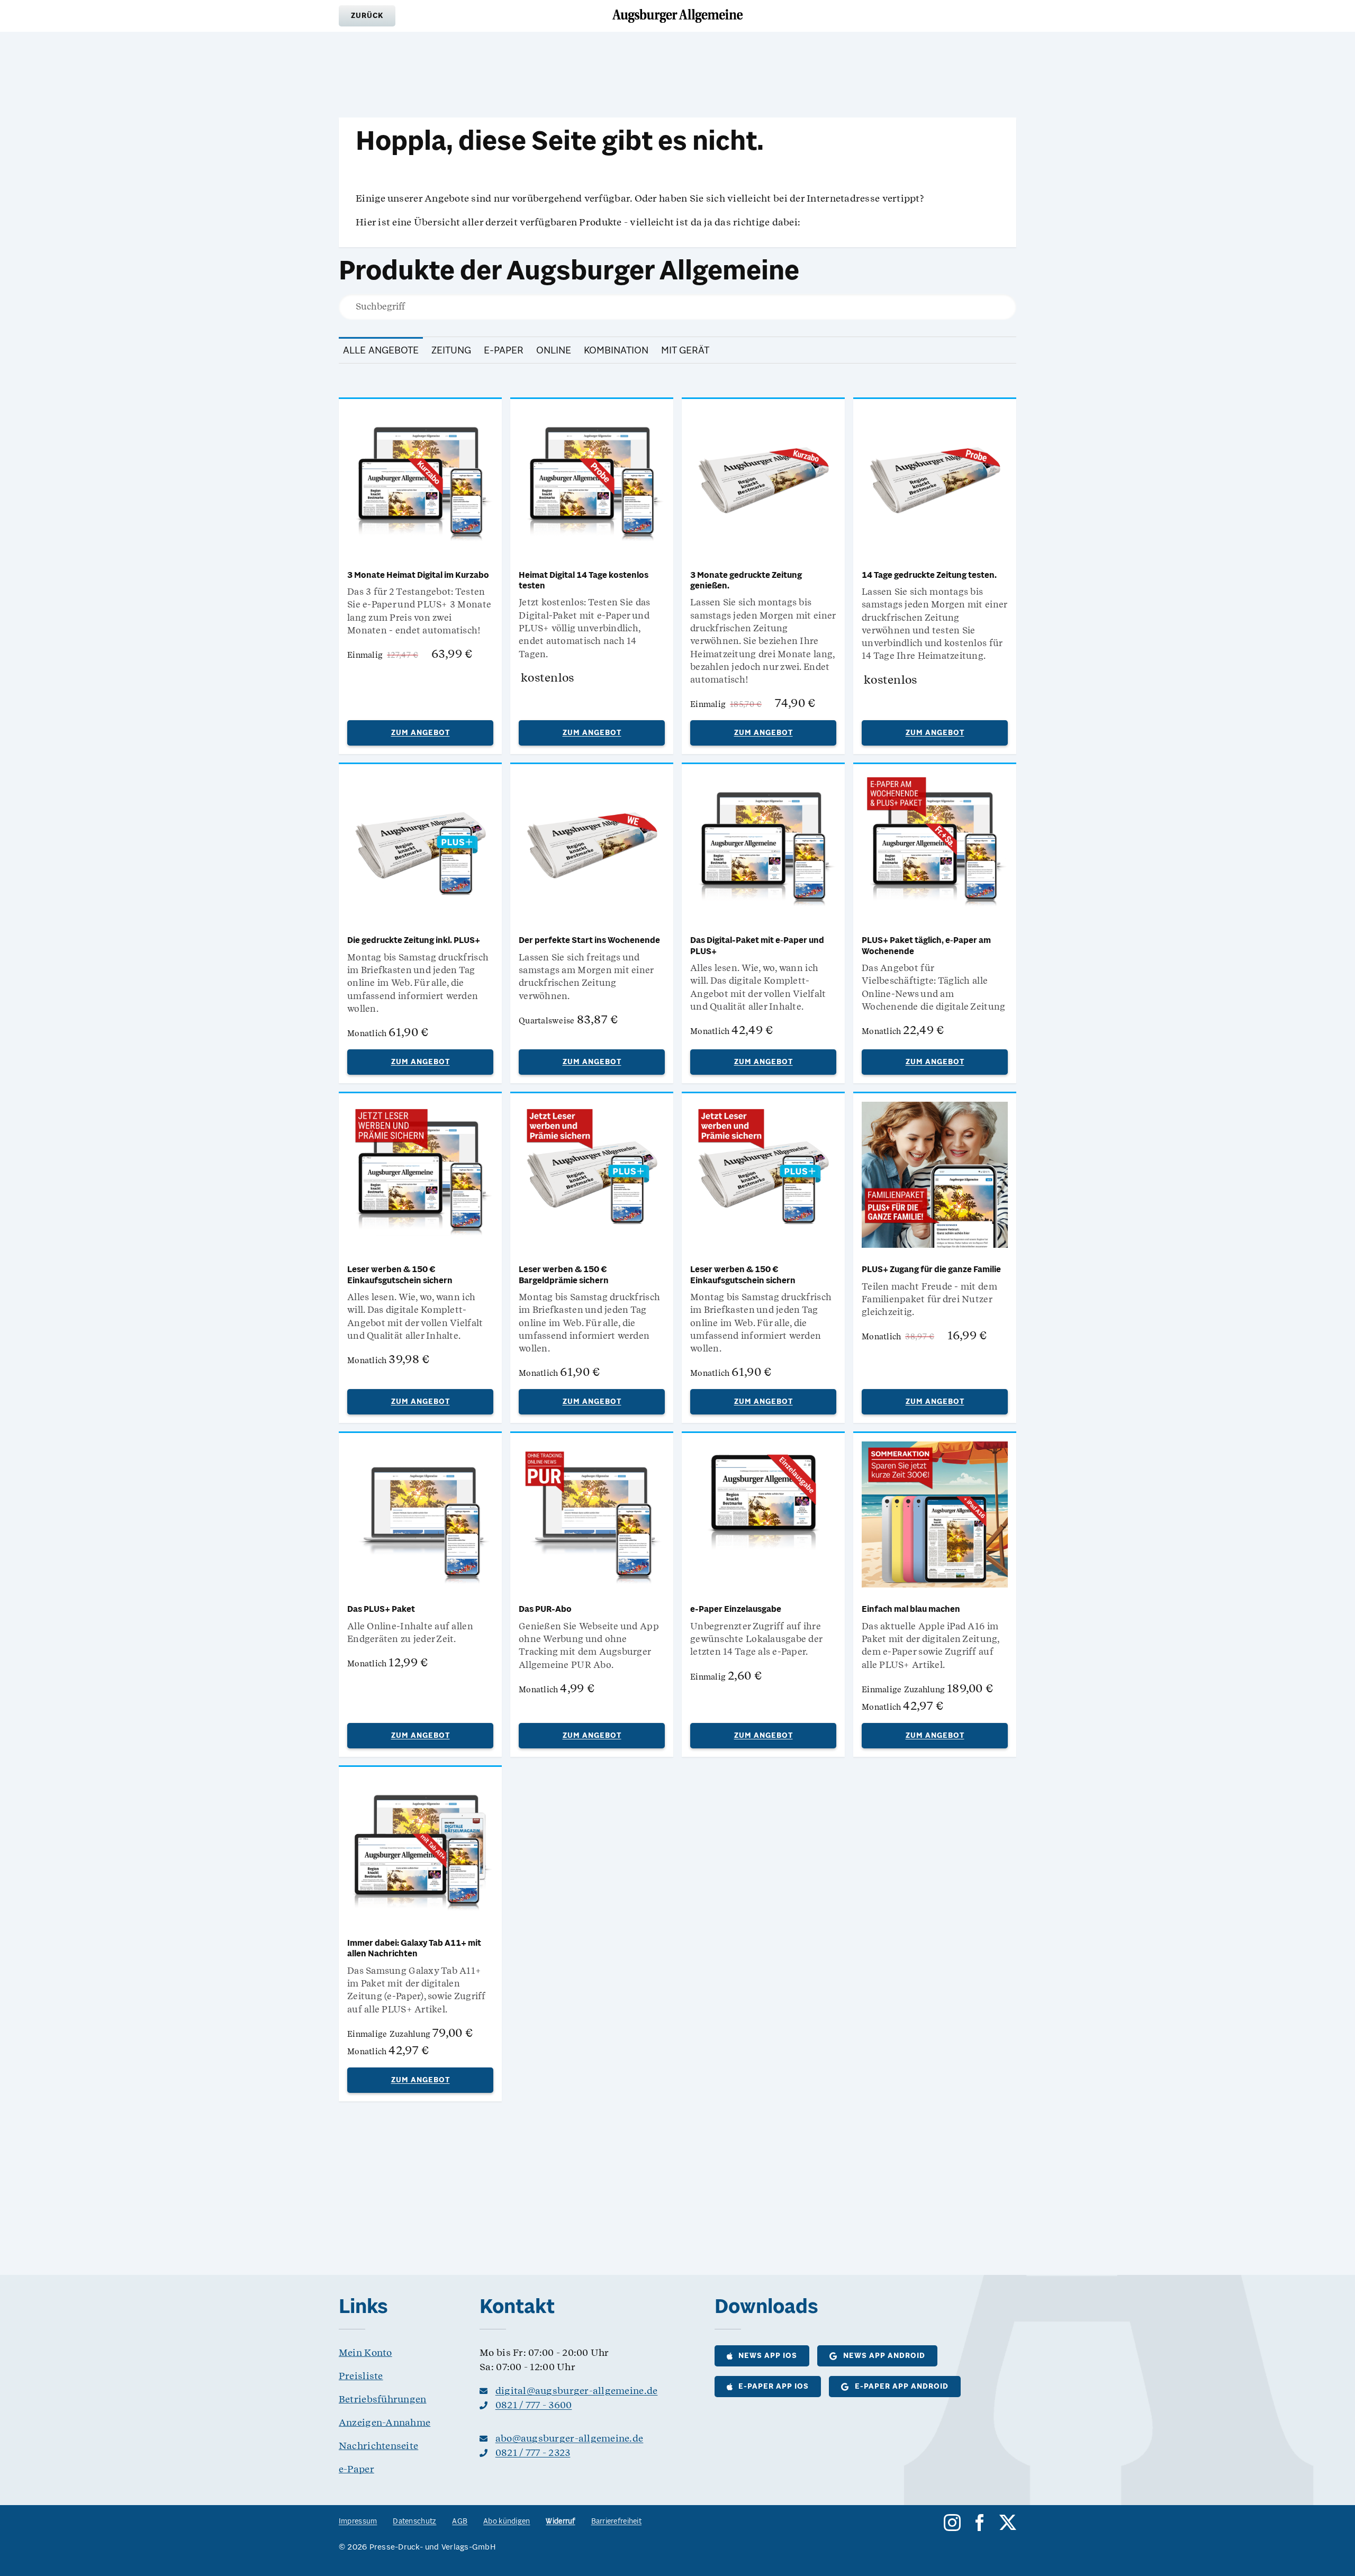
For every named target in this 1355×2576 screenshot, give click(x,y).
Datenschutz (414, 2522)
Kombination (616, 351)
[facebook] (980, 2523)
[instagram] (952, 2523)
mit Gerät (685, 351)
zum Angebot (421, 733)
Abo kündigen (507, 2522)
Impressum (358, 2522)
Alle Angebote (381, 351)
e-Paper (504, 351)
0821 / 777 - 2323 (533, 2452)
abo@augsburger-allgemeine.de (570, 2438)
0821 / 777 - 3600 (534, 2405)
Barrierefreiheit (616, 2522)
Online (554, 351)
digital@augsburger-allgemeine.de (577, 2391)
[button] (367, 16)
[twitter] (1008, 2523)
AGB (460, 2522)
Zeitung (451, 351)
